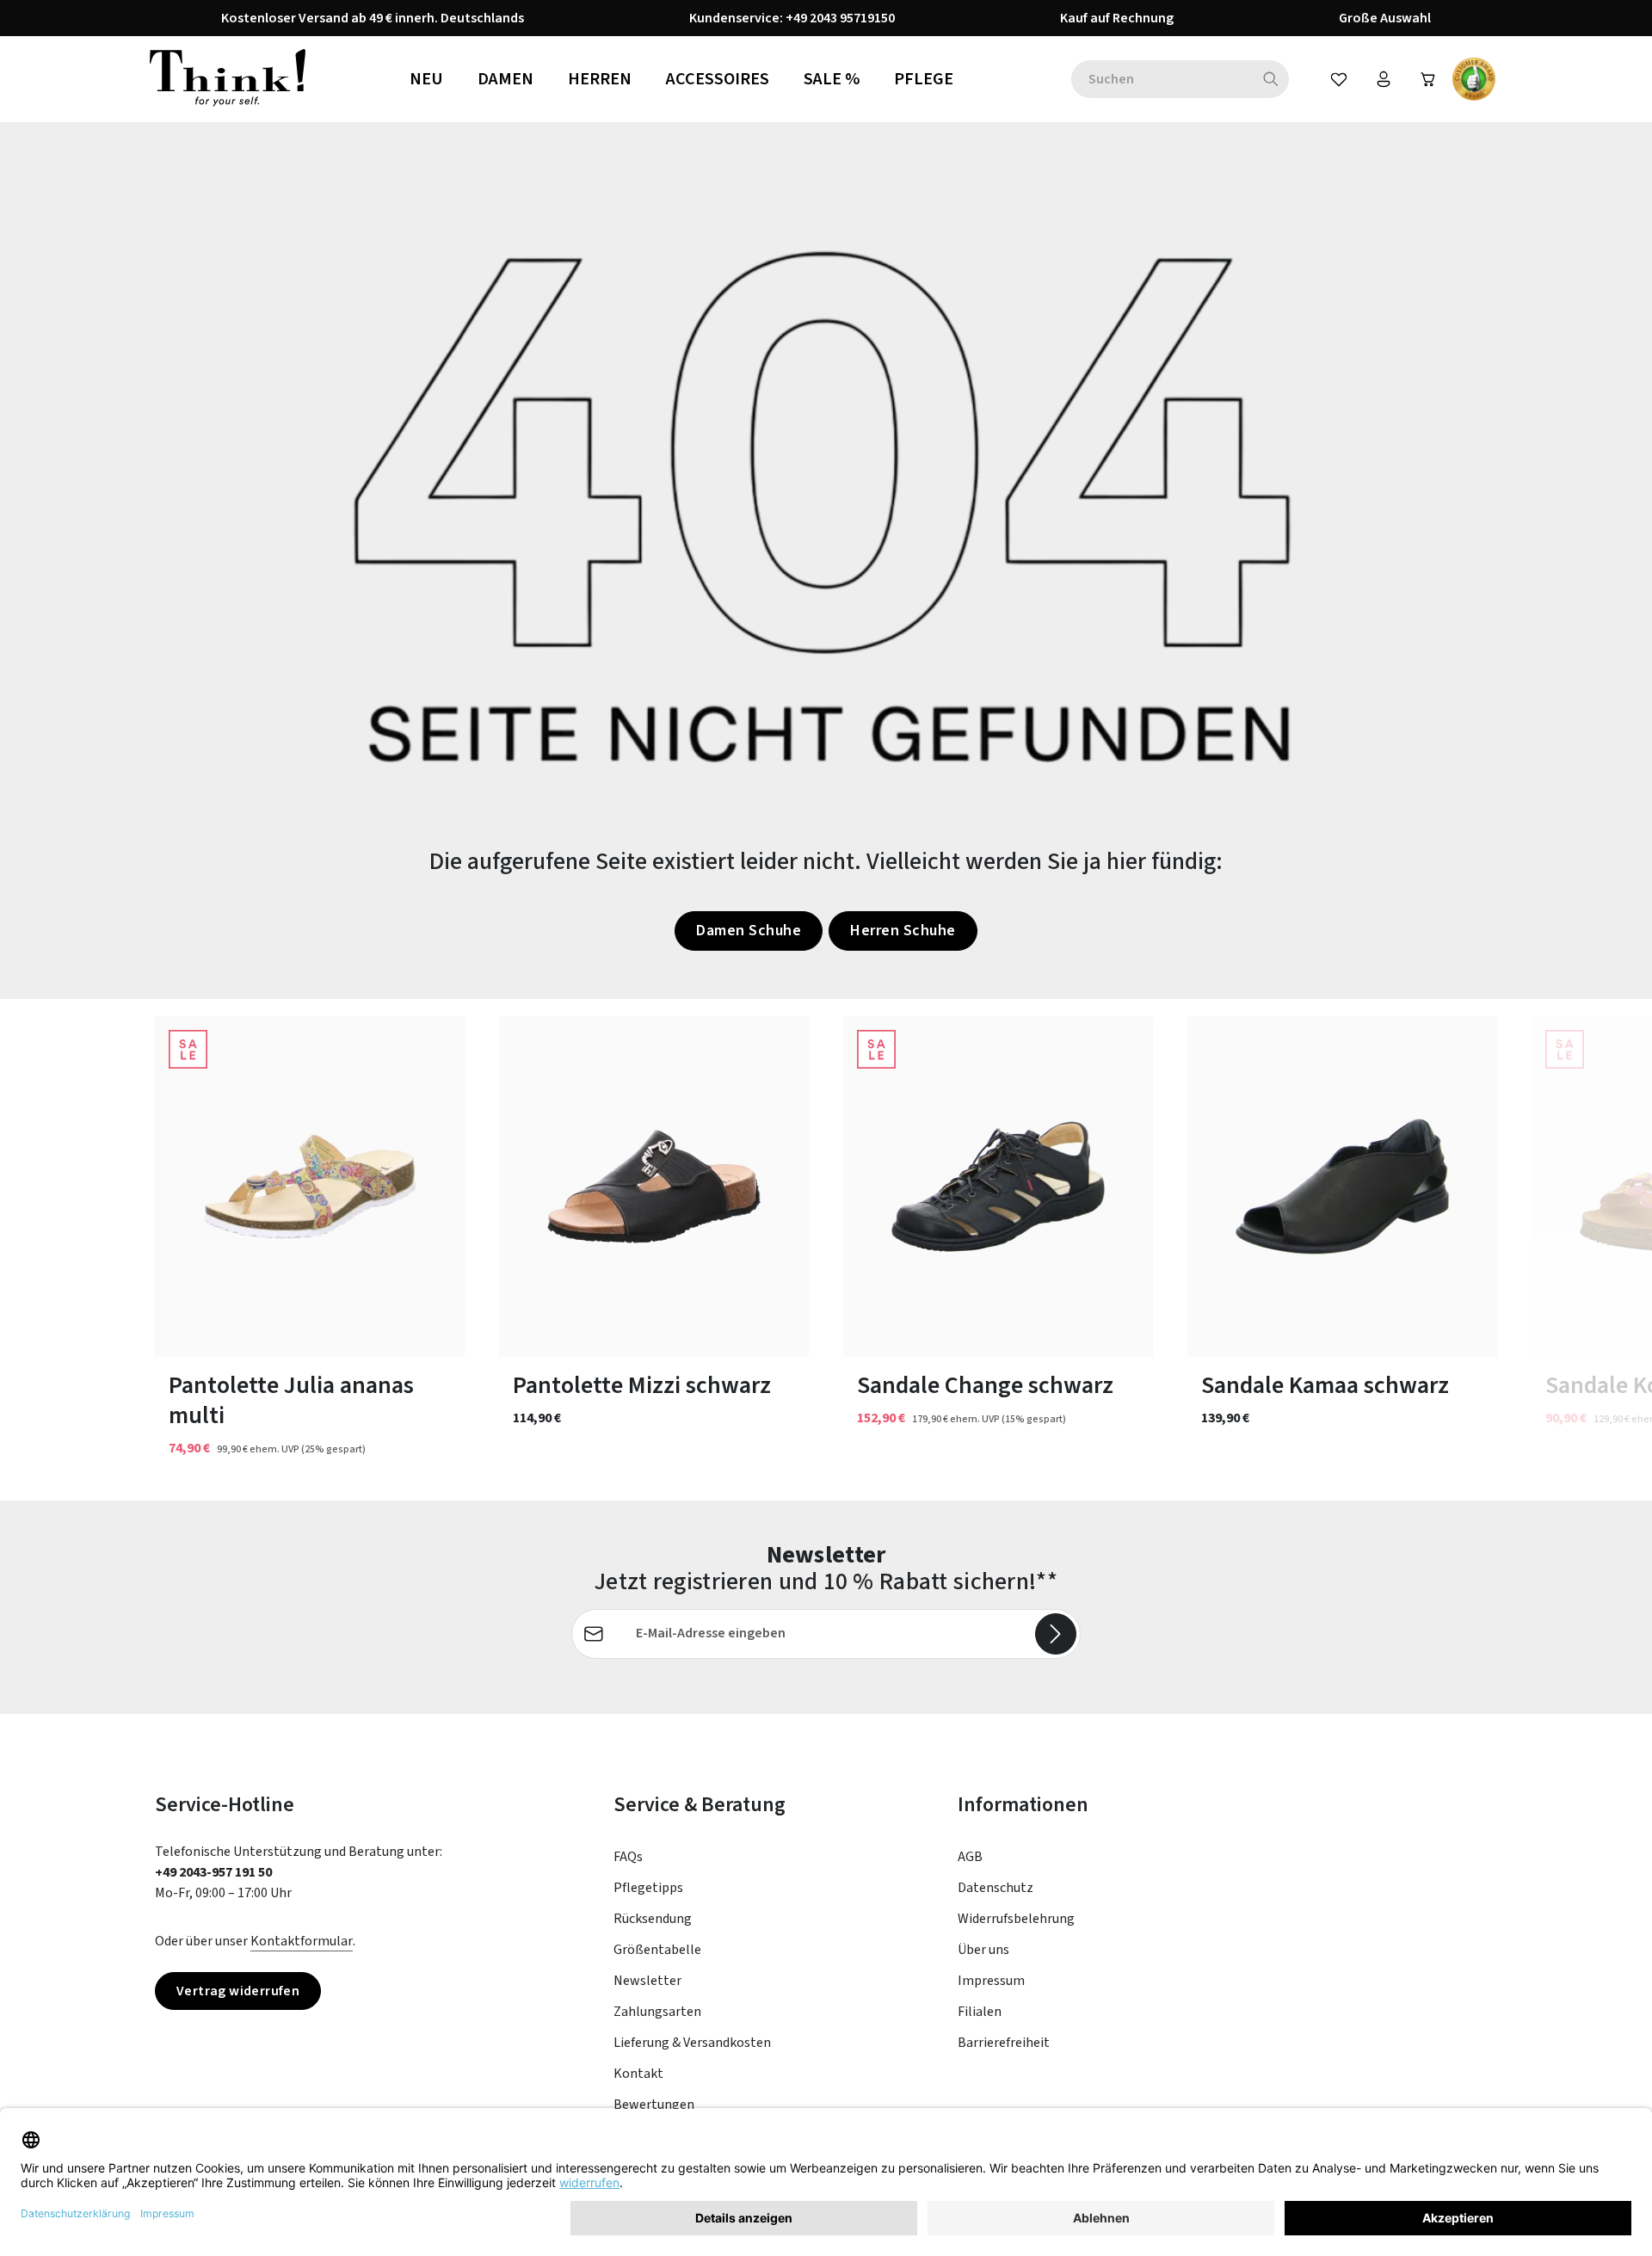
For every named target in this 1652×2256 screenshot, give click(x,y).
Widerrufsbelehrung (1016, 1919)
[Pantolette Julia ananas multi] (310, 1187)
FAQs (628, 1857)
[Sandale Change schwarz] (998, 1187)
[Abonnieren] (1056, 1634)
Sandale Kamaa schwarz (1325, 1386)
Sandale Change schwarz (985, 1386)
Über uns (983, 1950)
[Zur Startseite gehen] (228, 79)
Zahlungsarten (657, 2012)
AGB (970, 1857)
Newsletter (647, 1981)
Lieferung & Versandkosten (692, 2043)
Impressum (991, 1981)
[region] (826, 1250)
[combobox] (1162, 79)
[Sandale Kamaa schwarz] (1342, 1187)
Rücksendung (653, 1919)
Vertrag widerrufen (238, 1991)
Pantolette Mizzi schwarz (642, 1386)
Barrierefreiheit (1004, 2043)
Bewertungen (654, 2105)
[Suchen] (1271, 79)
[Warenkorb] (1428, 79)
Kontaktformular (302, 1941)
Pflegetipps (648, 1888)
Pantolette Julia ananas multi (291, 1401)
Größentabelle (657, 1950)
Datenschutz (996, 1888)
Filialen (980, 2012)
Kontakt (638, 2074)
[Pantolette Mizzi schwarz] (654, 1187)
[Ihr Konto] (1384, 79)
